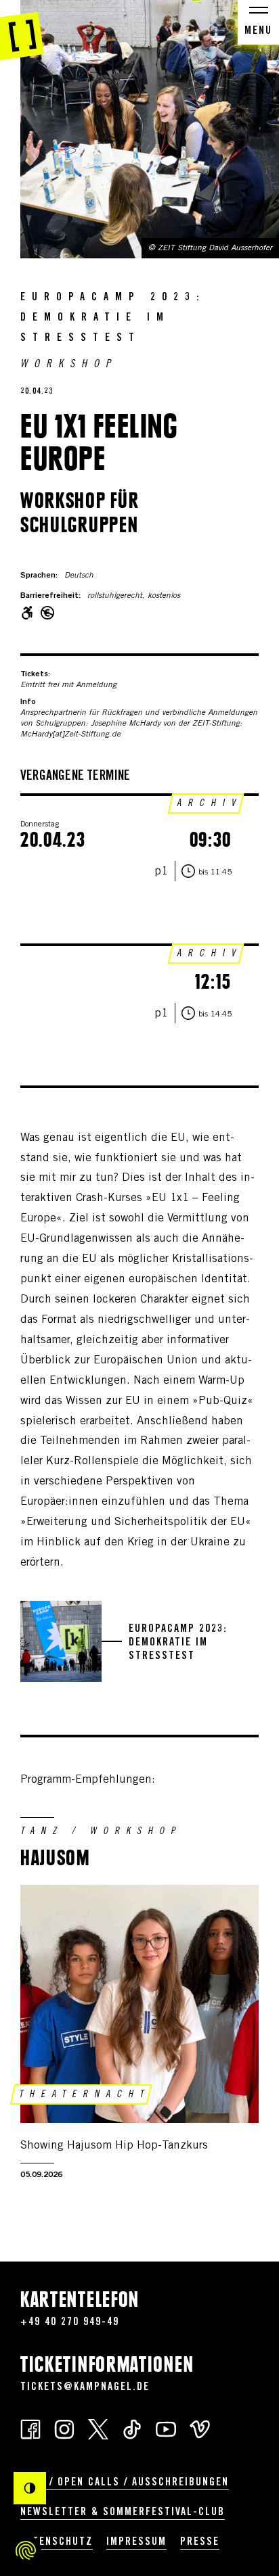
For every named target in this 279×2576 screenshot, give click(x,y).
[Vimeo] (200, 2428)
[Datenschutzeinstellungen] (26, 2550)
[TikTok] (132, 2428)
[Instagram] (64, 2428)
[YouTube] (166, 2428)
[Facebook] (30, 2428)
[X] (98, 2428)
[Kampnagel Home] (22, 30)
